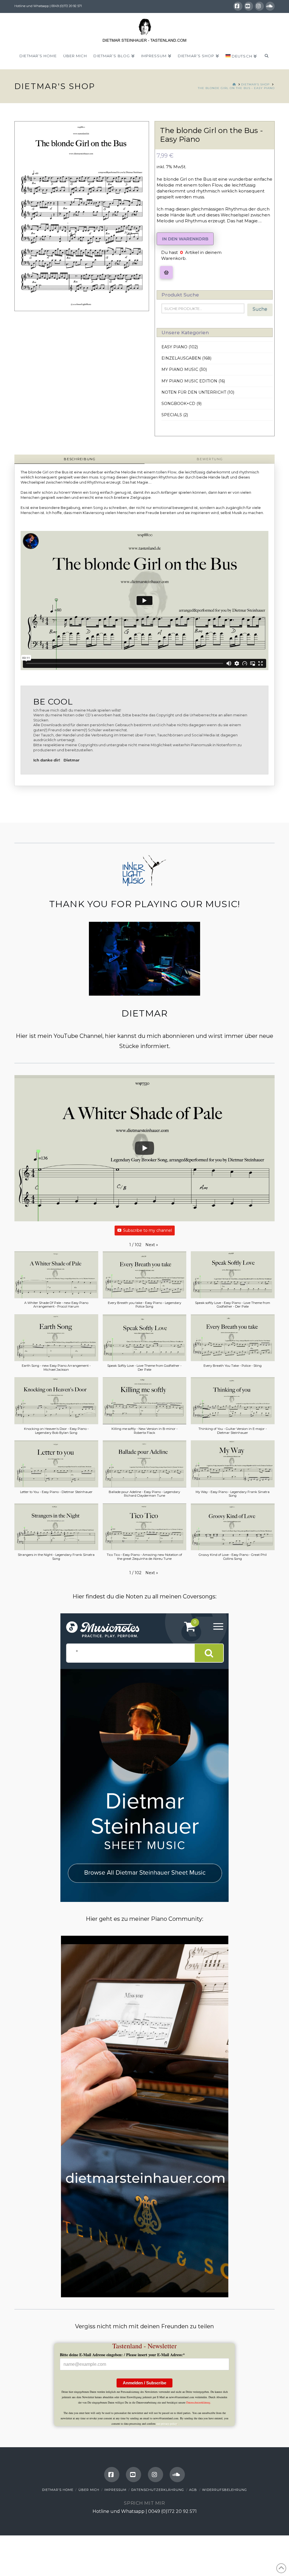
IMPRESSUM (115, 2490)
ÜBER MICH (89, 2490)
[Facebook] (238, 6)
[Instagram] (259, 6)
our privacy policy (167, 2424)
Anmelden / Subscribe (144, 2383)
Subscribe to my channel (147, 1230)
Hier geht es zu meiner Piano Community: (144, 1919)
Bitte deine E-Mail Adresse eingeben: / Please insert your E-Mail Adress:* (122, 2355)
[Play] (144, 1148)
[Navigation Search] (266, 58)
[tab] (79, 459)
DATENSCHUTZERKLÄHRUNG (158, 2490)
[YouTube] (249, 6)
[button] (166, 272)
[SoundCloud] (270, 6)
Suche (260, 309)
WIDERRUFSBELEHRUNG (225, 2490)
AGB (193, 2490)
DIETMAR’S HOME (58, 2490)
